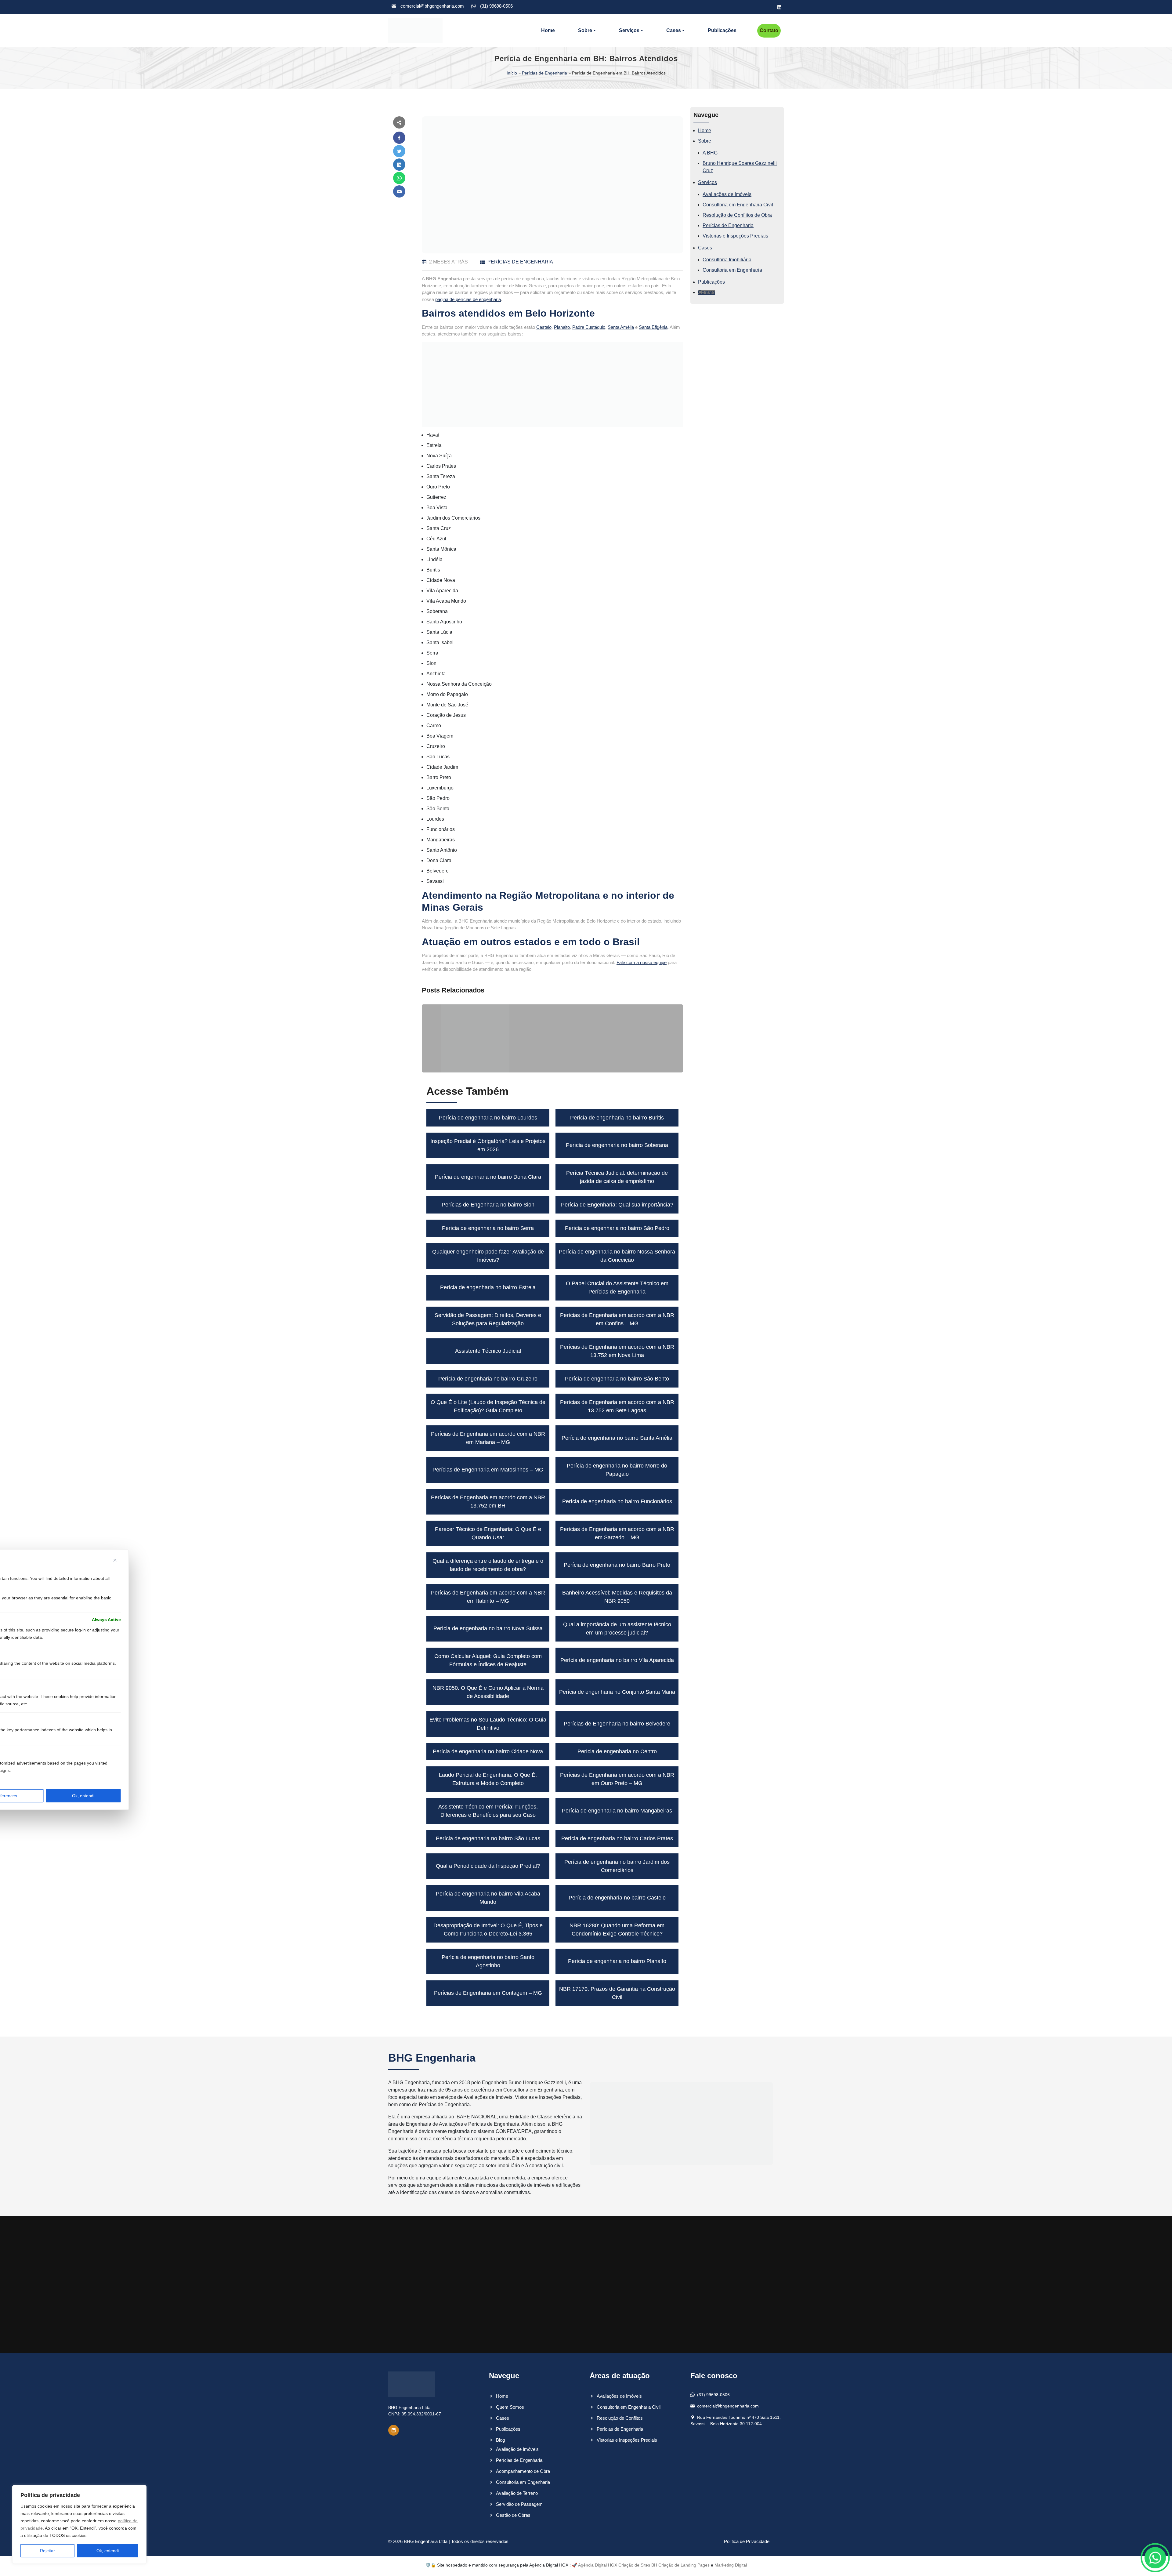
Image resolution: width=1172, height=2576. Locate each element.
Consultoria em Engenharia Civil (738, 205)
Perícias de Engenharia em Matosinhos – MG (488, 1470)
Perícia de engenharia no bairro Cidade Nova (488, 1751)
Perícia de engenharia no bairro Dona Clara (488, 1177)
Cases (674, 30)
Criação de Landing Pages (684, 2565)
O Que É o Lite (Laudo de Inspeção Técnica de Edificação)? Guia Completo (488, 1406)
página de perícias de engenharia (468, 299)
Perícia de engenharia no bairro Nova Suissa (488, 1628)
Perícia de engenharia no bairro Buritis (617, 1118)
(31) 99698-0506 (496, 6)
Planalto (562, 327)
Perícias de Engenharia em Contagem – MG (488, 1993)
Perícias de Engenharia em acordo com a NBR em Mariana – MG (488, 1438)
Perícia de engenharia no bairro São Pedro (617, 1228)
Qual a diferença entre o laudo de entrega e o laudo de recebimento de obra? (488, 1565)
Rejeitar (47, 2551)
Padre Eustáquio (589, 327)
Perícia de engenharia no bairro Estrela (488, 1287)
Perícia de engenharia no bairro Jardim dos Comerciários (617, 1866)
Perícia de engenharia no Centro (617, 1751)
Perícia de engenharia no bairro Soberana (617, 1145)
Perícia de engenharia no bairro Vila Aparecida (617, 1660)
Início (512, 73)
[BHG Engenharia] (415, 31)
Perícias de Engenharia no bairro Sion (488, 1205)
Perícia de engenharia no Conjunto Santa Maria (617, 1692)
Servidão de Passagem (519, 2504)
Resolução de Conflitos (620, 2418)
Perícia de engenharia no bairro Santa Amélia (617, 1438)
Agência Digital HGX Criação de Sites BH (618, 2565)
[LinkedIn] (779, 7)
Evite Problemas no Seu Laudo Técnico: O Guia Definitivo (488, 1724)
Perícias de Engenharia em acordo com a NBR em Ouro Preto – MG (617, 1779)
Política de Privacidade (747, 2541)
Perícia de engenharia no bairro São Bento (617, 1379)
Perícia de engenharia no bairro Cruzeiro (488, 1379)
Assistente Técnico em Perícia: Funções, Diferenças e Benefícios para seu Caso (488, 1811)
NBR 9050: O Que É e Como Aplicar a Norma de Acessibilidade (488, 1692)
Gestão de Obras (513, 2515)
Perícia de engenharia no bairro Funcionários (617, 1501)
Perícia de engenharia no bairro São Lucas (488, 1838)
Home (548, 30)
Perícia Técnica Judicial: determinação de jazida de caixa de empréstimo (617, 1177)
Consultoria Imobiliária (727, 260)
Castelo (544, 327)
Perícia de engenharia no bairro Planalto (617, 1961)
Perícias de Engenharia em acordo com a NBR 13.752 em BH (488, 1502)
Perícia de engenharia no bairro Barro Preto (617, 1565)
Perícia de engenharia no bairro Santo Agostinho (488, 1961)
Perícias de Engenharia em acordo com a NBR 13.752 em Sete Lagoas (617, 1406)
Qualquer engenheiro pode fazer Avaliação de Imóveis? (488, 1256)
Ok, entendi (108, 2551)
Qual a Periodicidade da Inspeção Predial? (488, 1866)
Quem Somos (510, 2407)
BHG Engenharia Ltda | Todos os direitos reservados (456, 2541)
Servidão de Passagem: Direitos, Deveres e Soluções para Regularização (488, 1319)
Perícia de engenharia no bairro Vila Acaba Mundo (488, 1898)
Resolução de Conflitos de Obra (737, 215)
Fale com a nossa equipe (642, 962)
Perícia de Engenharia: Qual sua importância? (617, 1205)
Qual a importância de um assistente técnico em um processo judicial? (617, 1629)
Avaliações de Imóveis (727, 194)
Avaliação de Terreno (517, 2493)
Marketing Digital (731, 2565)
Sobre (585, 30)
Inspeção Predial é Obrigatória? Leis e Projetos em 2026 (488, 1145)
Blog (500, 2440)
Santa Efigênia (653, 327)
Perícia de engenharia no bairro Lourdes (488, 1118)
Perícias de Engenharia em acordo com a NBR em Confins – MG (617, 1319)
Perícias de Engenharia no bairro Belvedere (617, 1724)
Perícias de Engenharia (544, 73)
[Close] (117, 1560)
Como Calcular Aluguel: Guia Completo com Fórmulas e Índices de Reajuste (488, 1660)
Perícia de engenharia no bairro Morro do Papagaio (617, 1470)
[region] (79, 2524)
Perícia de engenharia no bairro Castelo (617, 1898)
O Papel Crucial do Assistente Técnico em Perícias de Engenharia (617, 1288)
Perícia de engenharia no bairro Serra (488, 1228)
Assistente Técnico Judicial (488, 1351)
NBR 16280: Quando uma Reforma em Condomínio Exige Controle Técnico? (617, 1930)
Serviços (629, 30)
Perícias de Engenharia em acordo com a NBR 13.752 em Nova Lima (617, 1351)
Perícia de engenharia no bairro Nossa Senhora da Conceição (617, 1256)
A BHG (710, 153)
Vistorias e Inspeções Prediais (735, 236)
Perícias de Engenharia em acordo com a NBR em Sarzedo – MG (617, 1533)
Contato (769, 30)
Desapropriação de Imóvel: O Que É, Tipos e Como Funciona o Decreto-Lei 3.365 (488, 1930)
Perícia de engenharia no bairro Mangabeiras (617, 1811)
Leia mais (438, 1063)
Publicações (722, 30)
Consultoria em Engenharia (732, 270)
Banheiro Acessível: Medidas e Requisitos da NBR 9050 (617, 1597)
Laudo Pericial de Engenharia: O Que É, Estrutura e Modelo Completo (488, 1779)
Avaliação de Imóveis (517, 2449)
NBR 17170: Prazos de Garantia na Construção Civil (617, 1993)
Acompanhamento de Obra (523, 2471)
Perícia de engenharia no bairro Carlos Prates (617, 1838)
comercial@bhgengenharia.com (432, 6)
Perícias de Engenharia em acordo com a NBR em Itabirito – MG (488, 1597)
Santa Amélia (621, 327)
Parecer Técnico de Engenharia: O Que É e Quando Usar (488, 1533)
